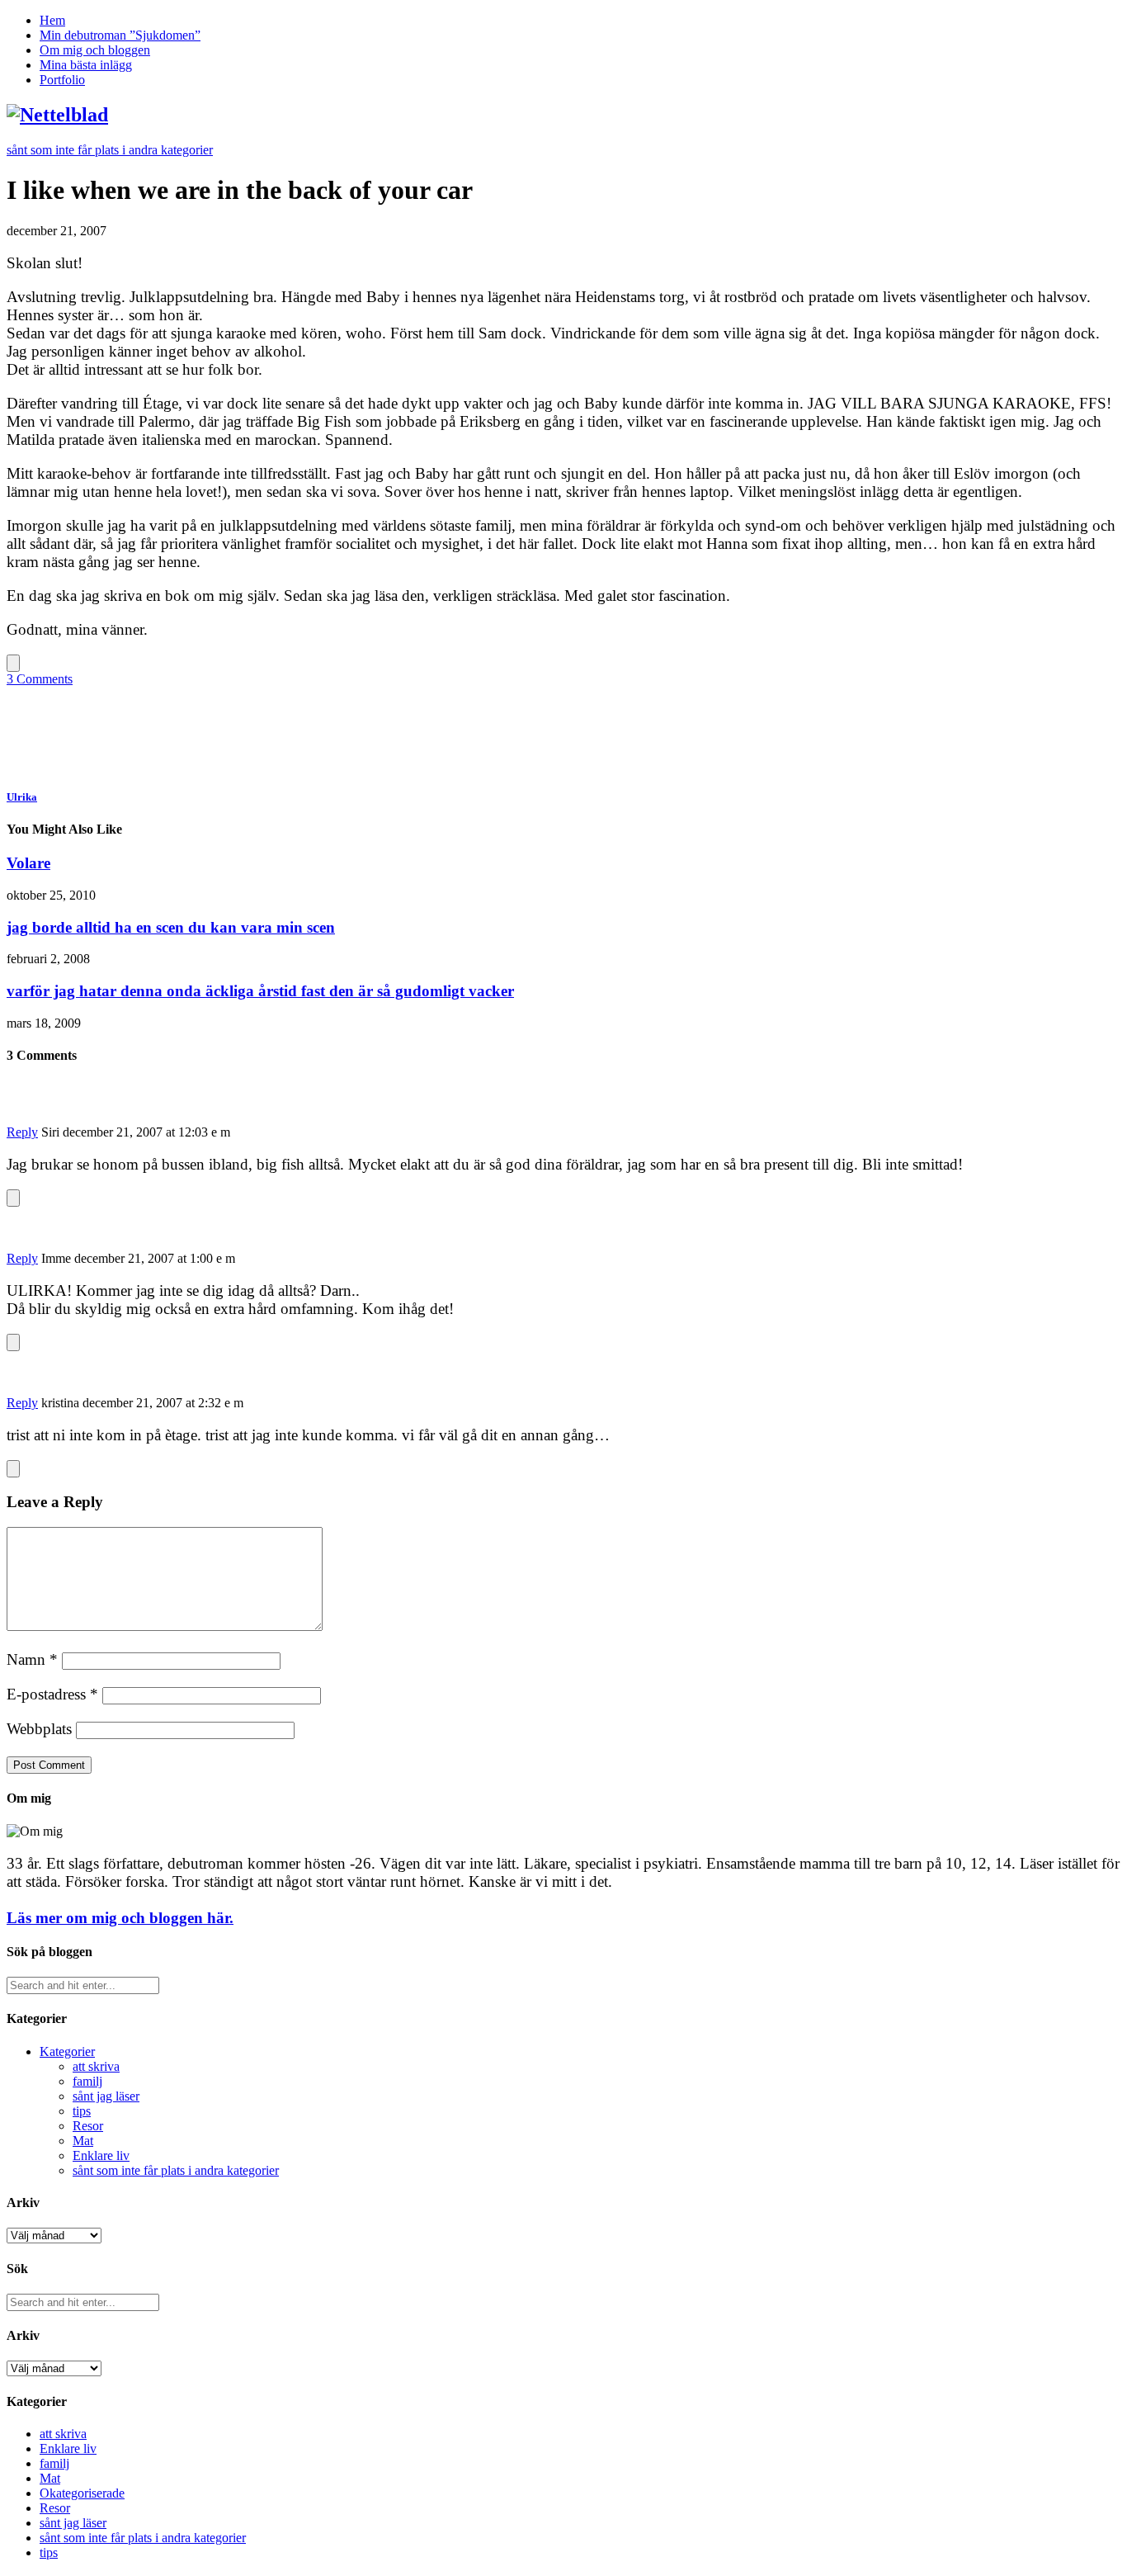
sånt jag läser (106, 2096)
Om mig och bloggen (95, 50)
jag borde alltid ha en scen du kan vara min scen (171, 927)
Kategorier (67, 2051)
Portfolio (62, 80)
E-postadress (52, 1694)
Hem (52, 20)
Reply (22, 1132)
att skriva (96, 2066)
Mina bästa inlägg (86, 65)
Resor (88, 2126)
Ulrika (22, 797)
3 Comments (40, 679)
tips (82, 2111)
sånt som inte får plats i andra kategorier (110, 150)
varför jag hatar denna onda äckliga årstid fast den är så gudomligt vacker (260, 991)
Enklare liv (101, 2155)
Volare (28, 863)
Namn (32, 1659)
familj (87, 2081)
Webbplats (39, 1729)
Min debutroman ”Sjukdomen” (120, 35)
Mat (83, 2141)
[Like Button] (13, 663)
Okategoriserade (82, 2493)
